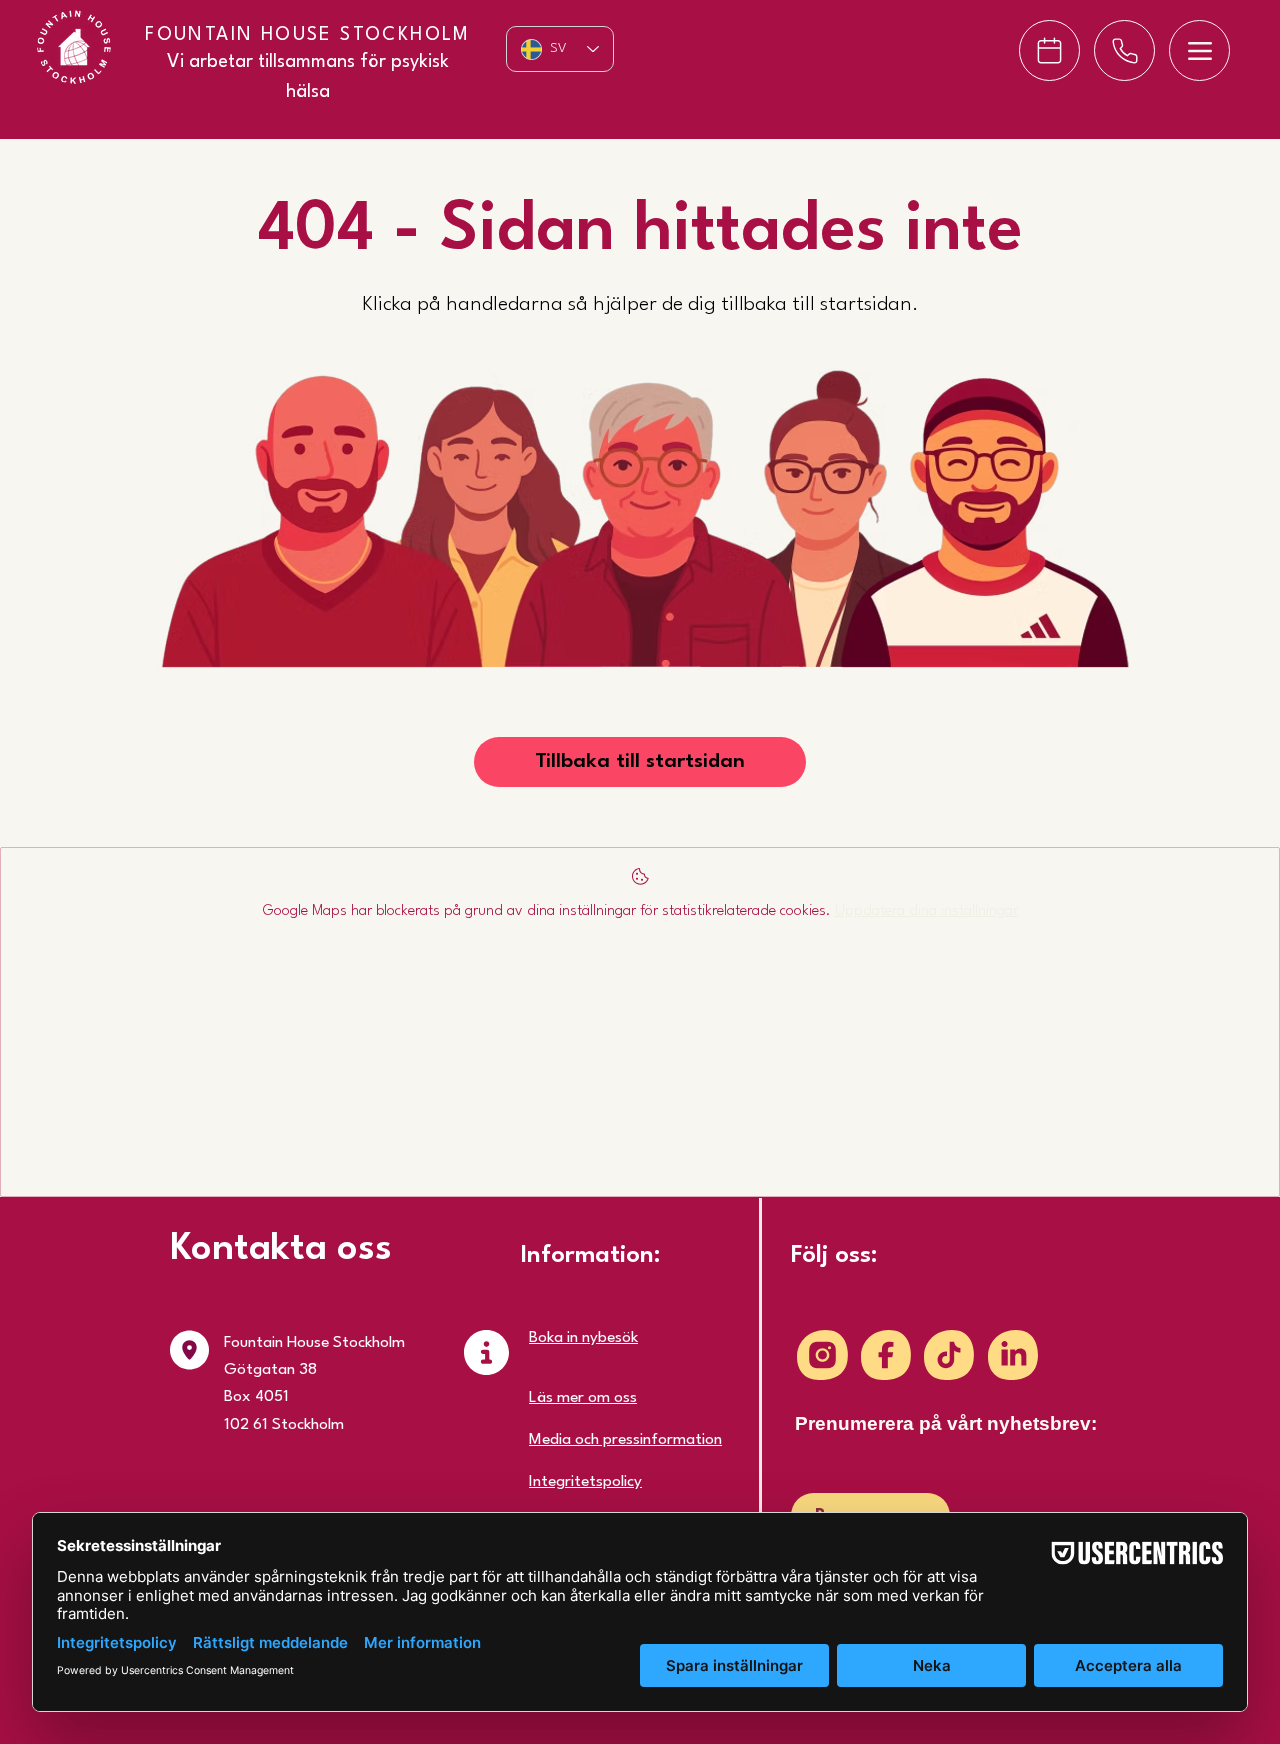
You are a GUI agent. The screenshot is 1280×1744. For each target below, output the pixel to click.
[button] (640, 762)
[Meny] (1199, 50)
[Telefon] (1124, 50)
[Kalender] (1049, 50)
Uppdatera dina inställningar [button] (926, 911)
